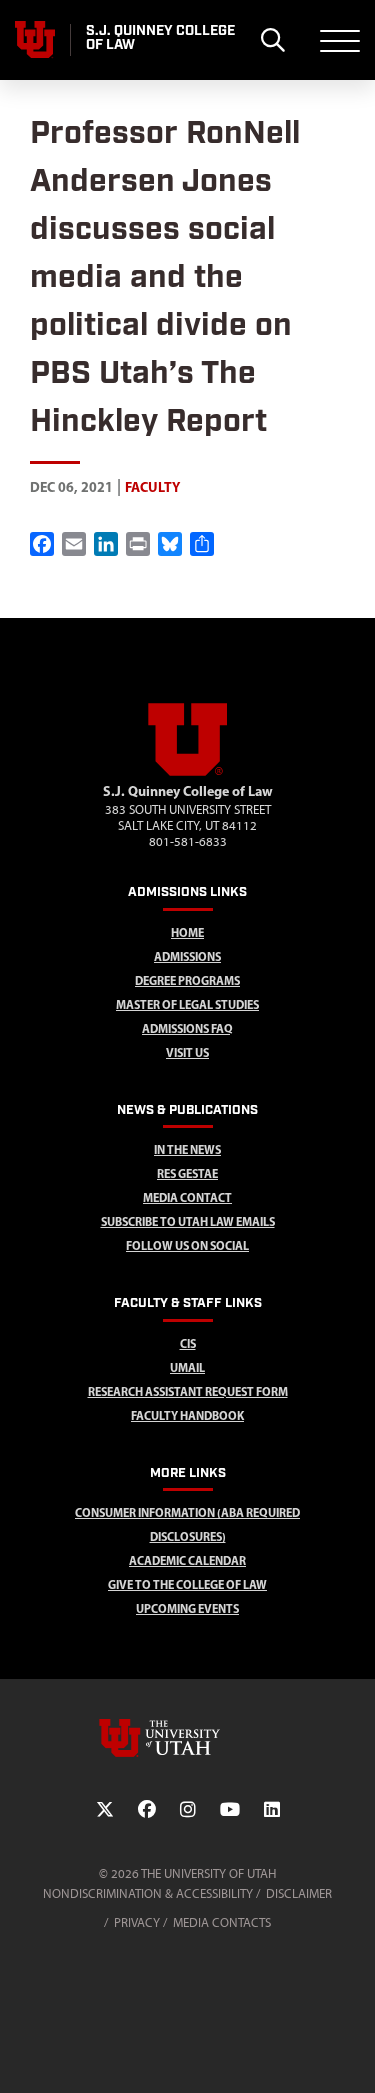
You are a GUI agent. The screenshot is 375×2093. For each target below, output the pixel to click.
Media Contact (187, 1197)
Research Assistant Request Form (188, 1391)
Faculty (152, 487)
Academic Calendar (187, 1560)
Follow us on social (187, 1245)
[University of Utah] (188, 1738)
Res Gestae (187, 1173)
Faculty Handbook (187, 1415)
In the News (187, 1149)
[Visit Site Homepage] (188, 772)
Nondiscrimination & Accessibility (148, 1893)
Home (187, 932)
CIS (188, 1343)
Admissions (187, 956)
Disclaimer (299, 1893)
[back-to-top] (351, 2053)
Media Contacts (222, 1922)
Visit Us (187, 1052)
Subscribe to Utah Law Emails (188, 1221)
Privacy (137, 1922)
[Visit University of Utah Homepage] (35, 40)
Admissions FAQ (187, 1028)
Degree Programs (187, 980)
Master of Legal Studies (187, 1004)
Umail (187, 1367)
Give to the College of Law (187, 1584)
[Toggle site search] (272, 40)
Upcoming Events (187, 1608)
